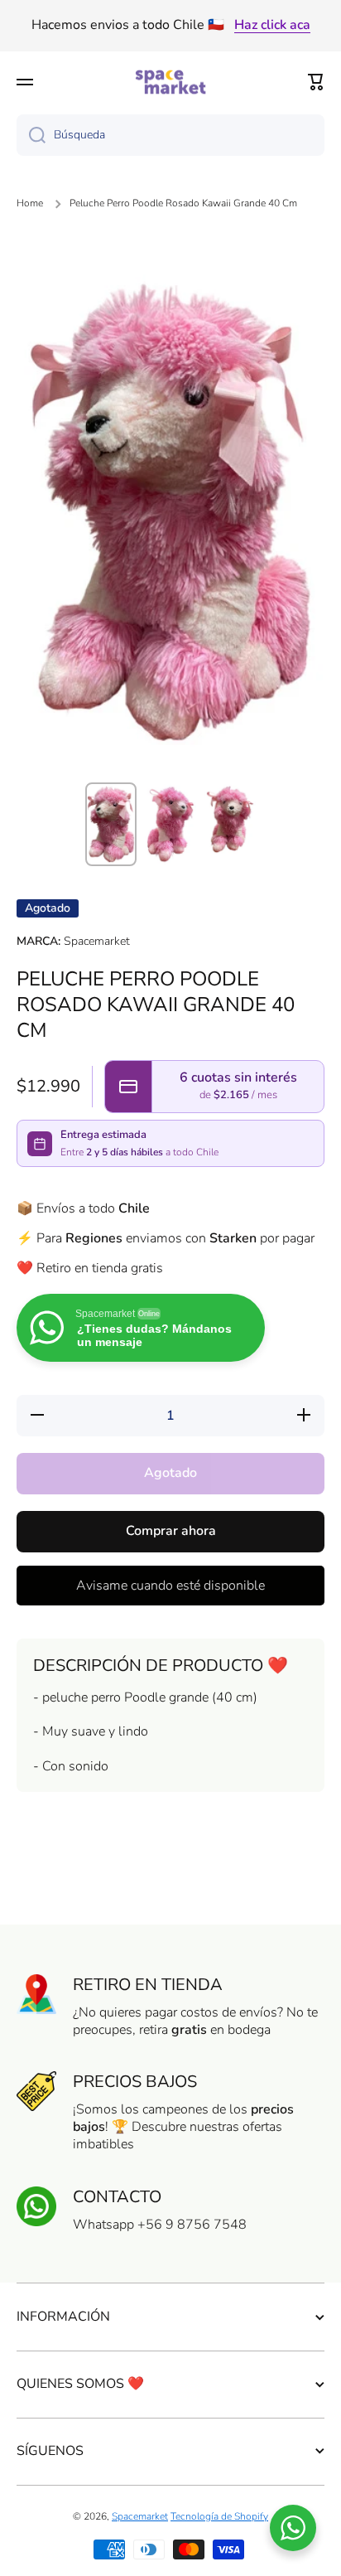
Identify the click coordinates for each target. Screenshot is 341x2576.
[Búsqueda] (31, 135)
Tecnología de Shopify (219, 2516)
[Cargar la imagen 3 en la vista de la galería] (230, 819)
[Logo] (170, 82)
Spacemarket (140, 2516)
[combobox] (170, 135)
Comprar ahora (171, 1531)
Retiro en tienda (148, 1985)
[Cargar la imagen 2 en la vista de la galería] (170, 825)
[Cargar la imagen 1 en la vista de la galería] (111, 824)
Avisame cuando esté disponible (170, 1586)
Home (30, 203)
